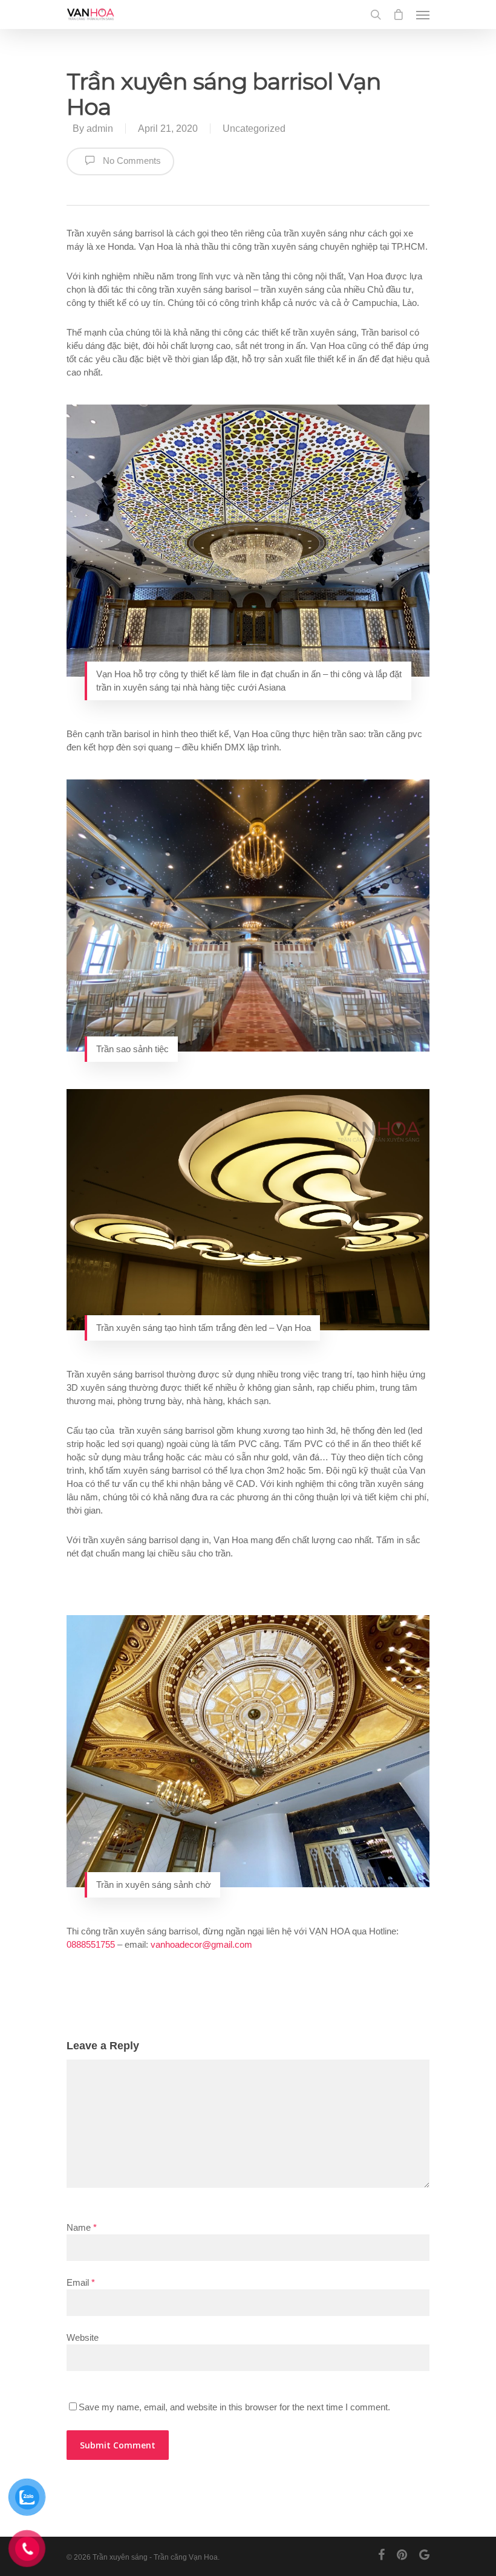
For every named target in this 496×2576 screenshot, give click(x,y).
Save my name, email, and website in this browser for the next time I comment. (234, 2407)
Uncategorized (254, 128)
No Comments (131, 161)
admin (100, 128)
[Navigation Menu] (423, 15)
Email (81, 2282)
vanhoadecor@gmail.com (201, 1944)
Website (83, 2337)
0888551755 (91, 1944)
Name (82, 2227)
